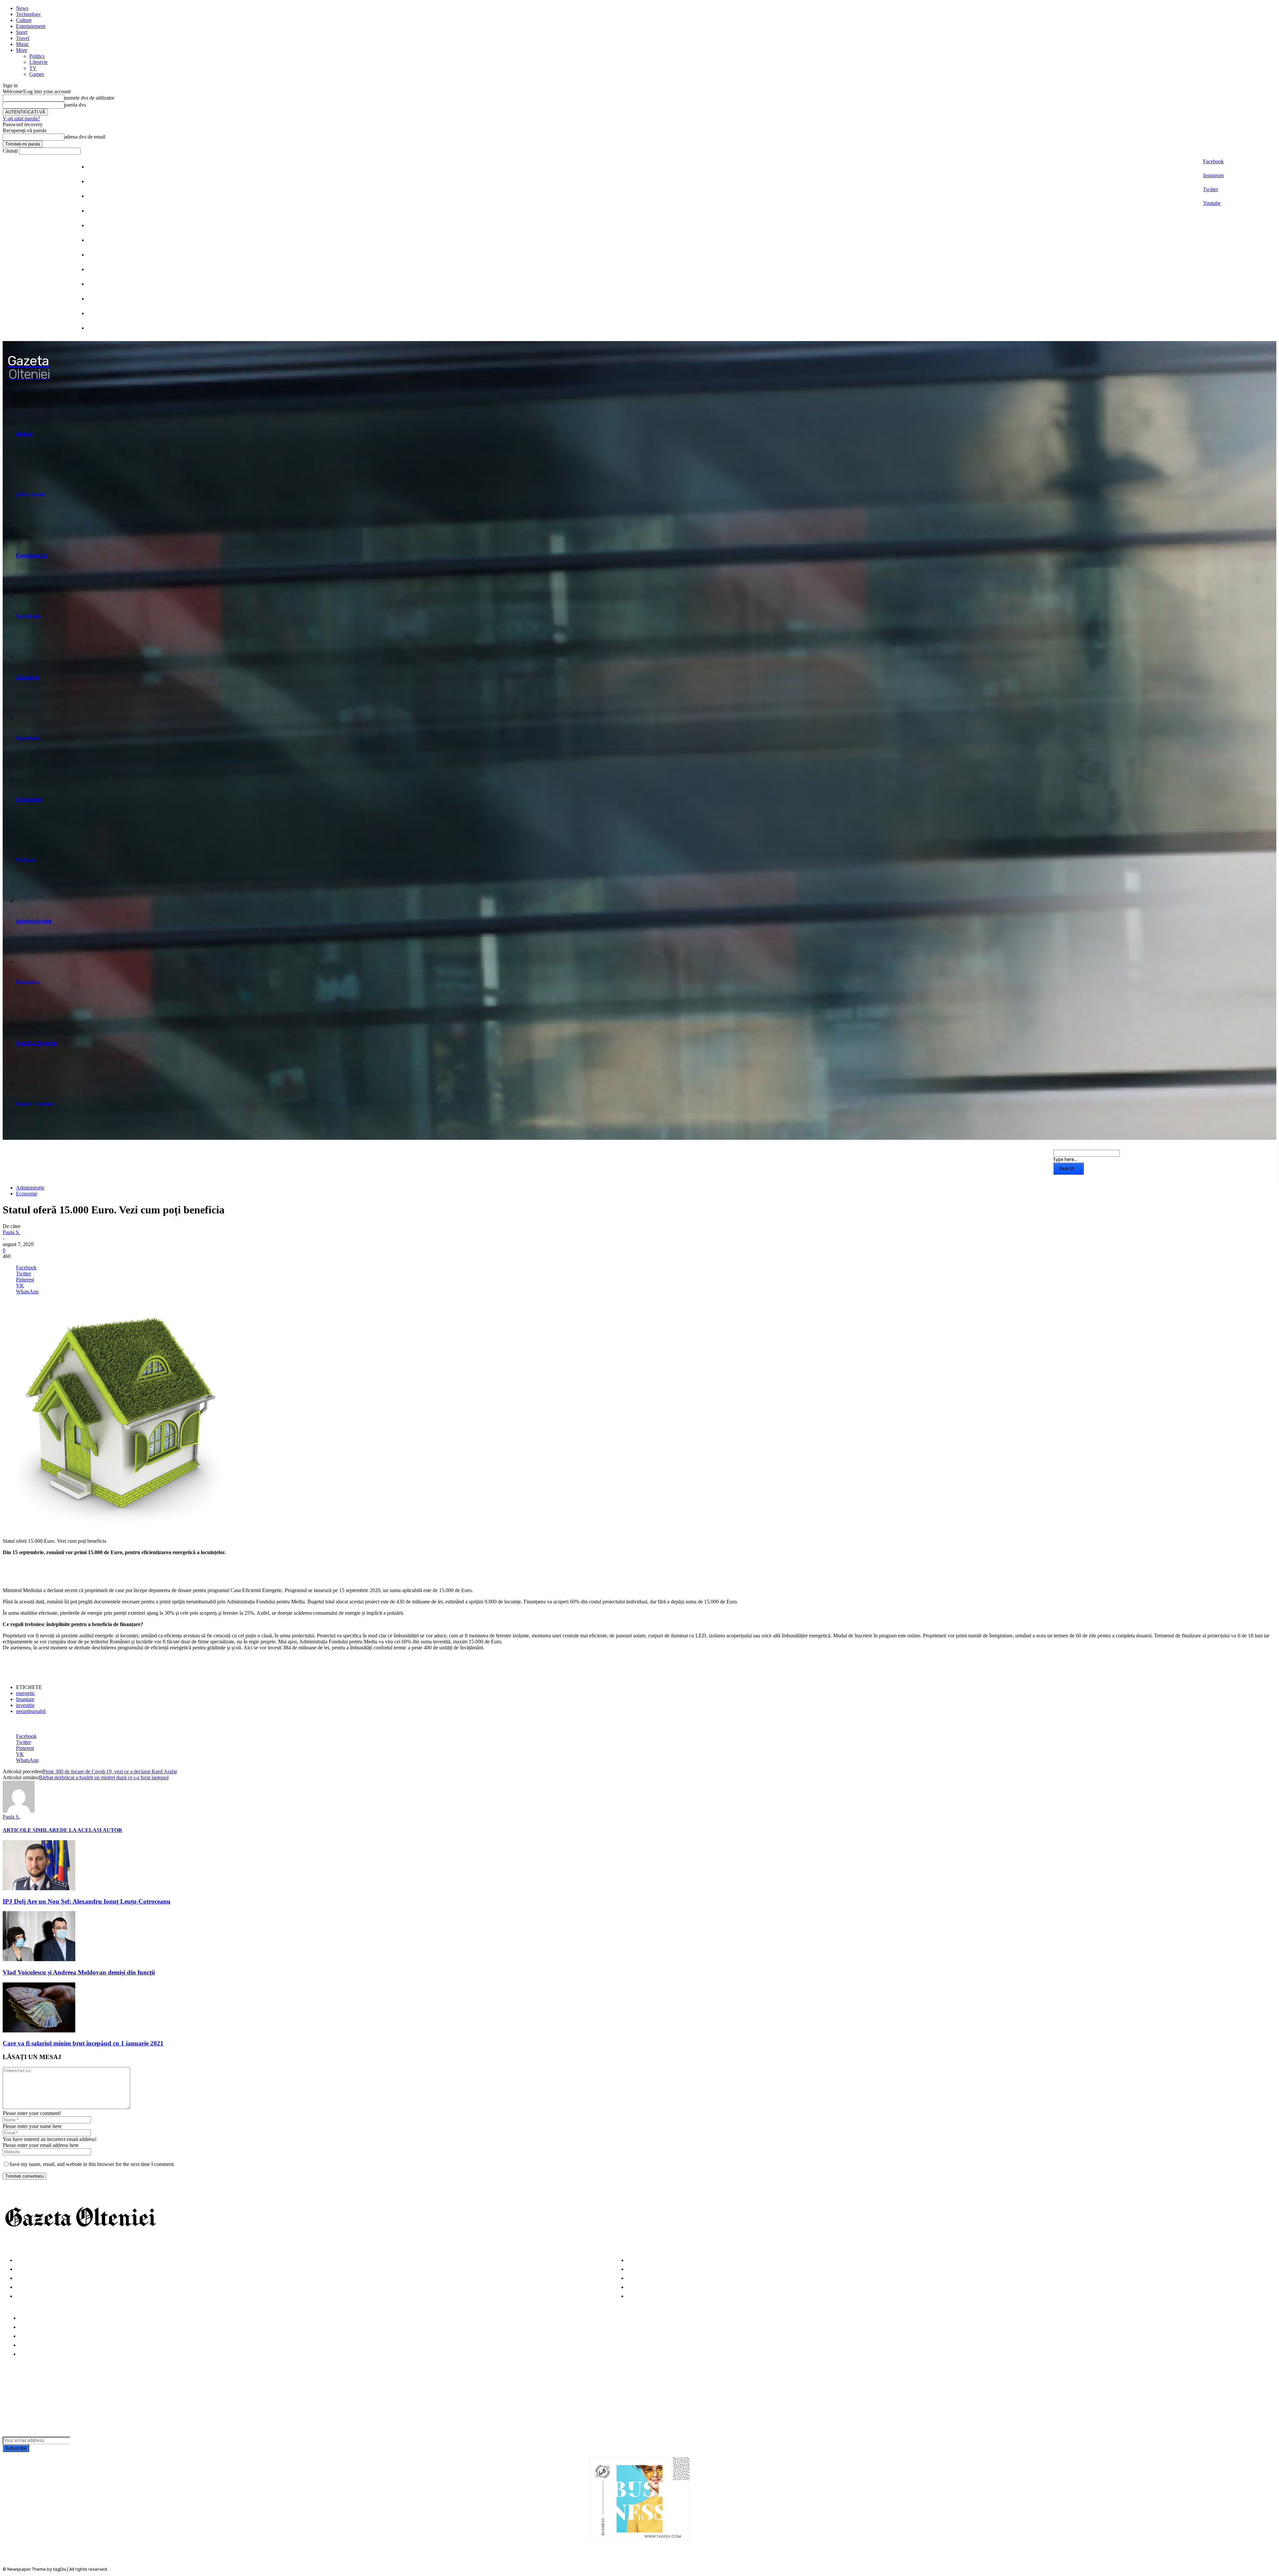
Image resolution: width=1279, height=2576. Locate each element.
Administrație (30, 1188)
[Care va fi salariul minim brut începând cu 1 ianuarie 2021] (39, 2031)
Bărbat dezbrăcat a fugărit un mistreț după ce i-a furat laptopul (104, 1777)
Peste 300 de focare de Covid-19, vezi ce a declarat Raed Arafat (110, 1771)
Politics (37, 56)
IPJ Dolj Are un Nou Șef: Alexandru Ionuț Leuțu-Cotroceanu (87, 1901)
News (22, 8)
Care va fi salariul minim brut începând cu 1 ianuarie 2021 (83, 2043)
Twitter (1211, 189)
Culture (24, 20)
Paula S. (11, 1232)
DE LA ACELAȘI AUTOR (91, 1830)
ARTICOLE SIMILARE (31, 1830)
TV (33, 68)
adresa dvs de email (85, 137)
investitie (25, 1705)
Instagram (1213, 175)
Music (22, 44)
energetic (25, 1693)
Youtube (1212, 203)
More (22, 50)
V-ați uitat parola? (21, 118)
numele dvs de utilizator (89, 98)
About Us (31, 2327)
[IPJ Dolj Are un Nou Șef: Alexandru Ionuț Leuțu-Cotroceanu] (39, 1888)
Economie (27, 1194)
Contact (30, 2354)
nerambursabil (31, 1711)
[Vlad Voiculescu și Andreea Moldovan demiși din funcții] (39, 1959)
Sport (22, 32)
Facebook (1213, 161)
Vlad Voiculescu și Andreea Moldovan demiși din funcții (79, 1972)
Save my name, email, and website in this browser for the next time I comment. (92, 2164)
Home (26, 2318)
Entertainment (31, 26)
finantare (25, 1699)
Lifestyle (38, 62)
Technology (28, 14)
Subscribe (16, 2448)
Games (37, 74)
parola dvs (75, 105)
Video (23, 2296)
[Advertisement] (81, 1571)
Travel (23, 38)
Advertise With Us (42, 2336)
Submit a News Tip (42, 2345)
